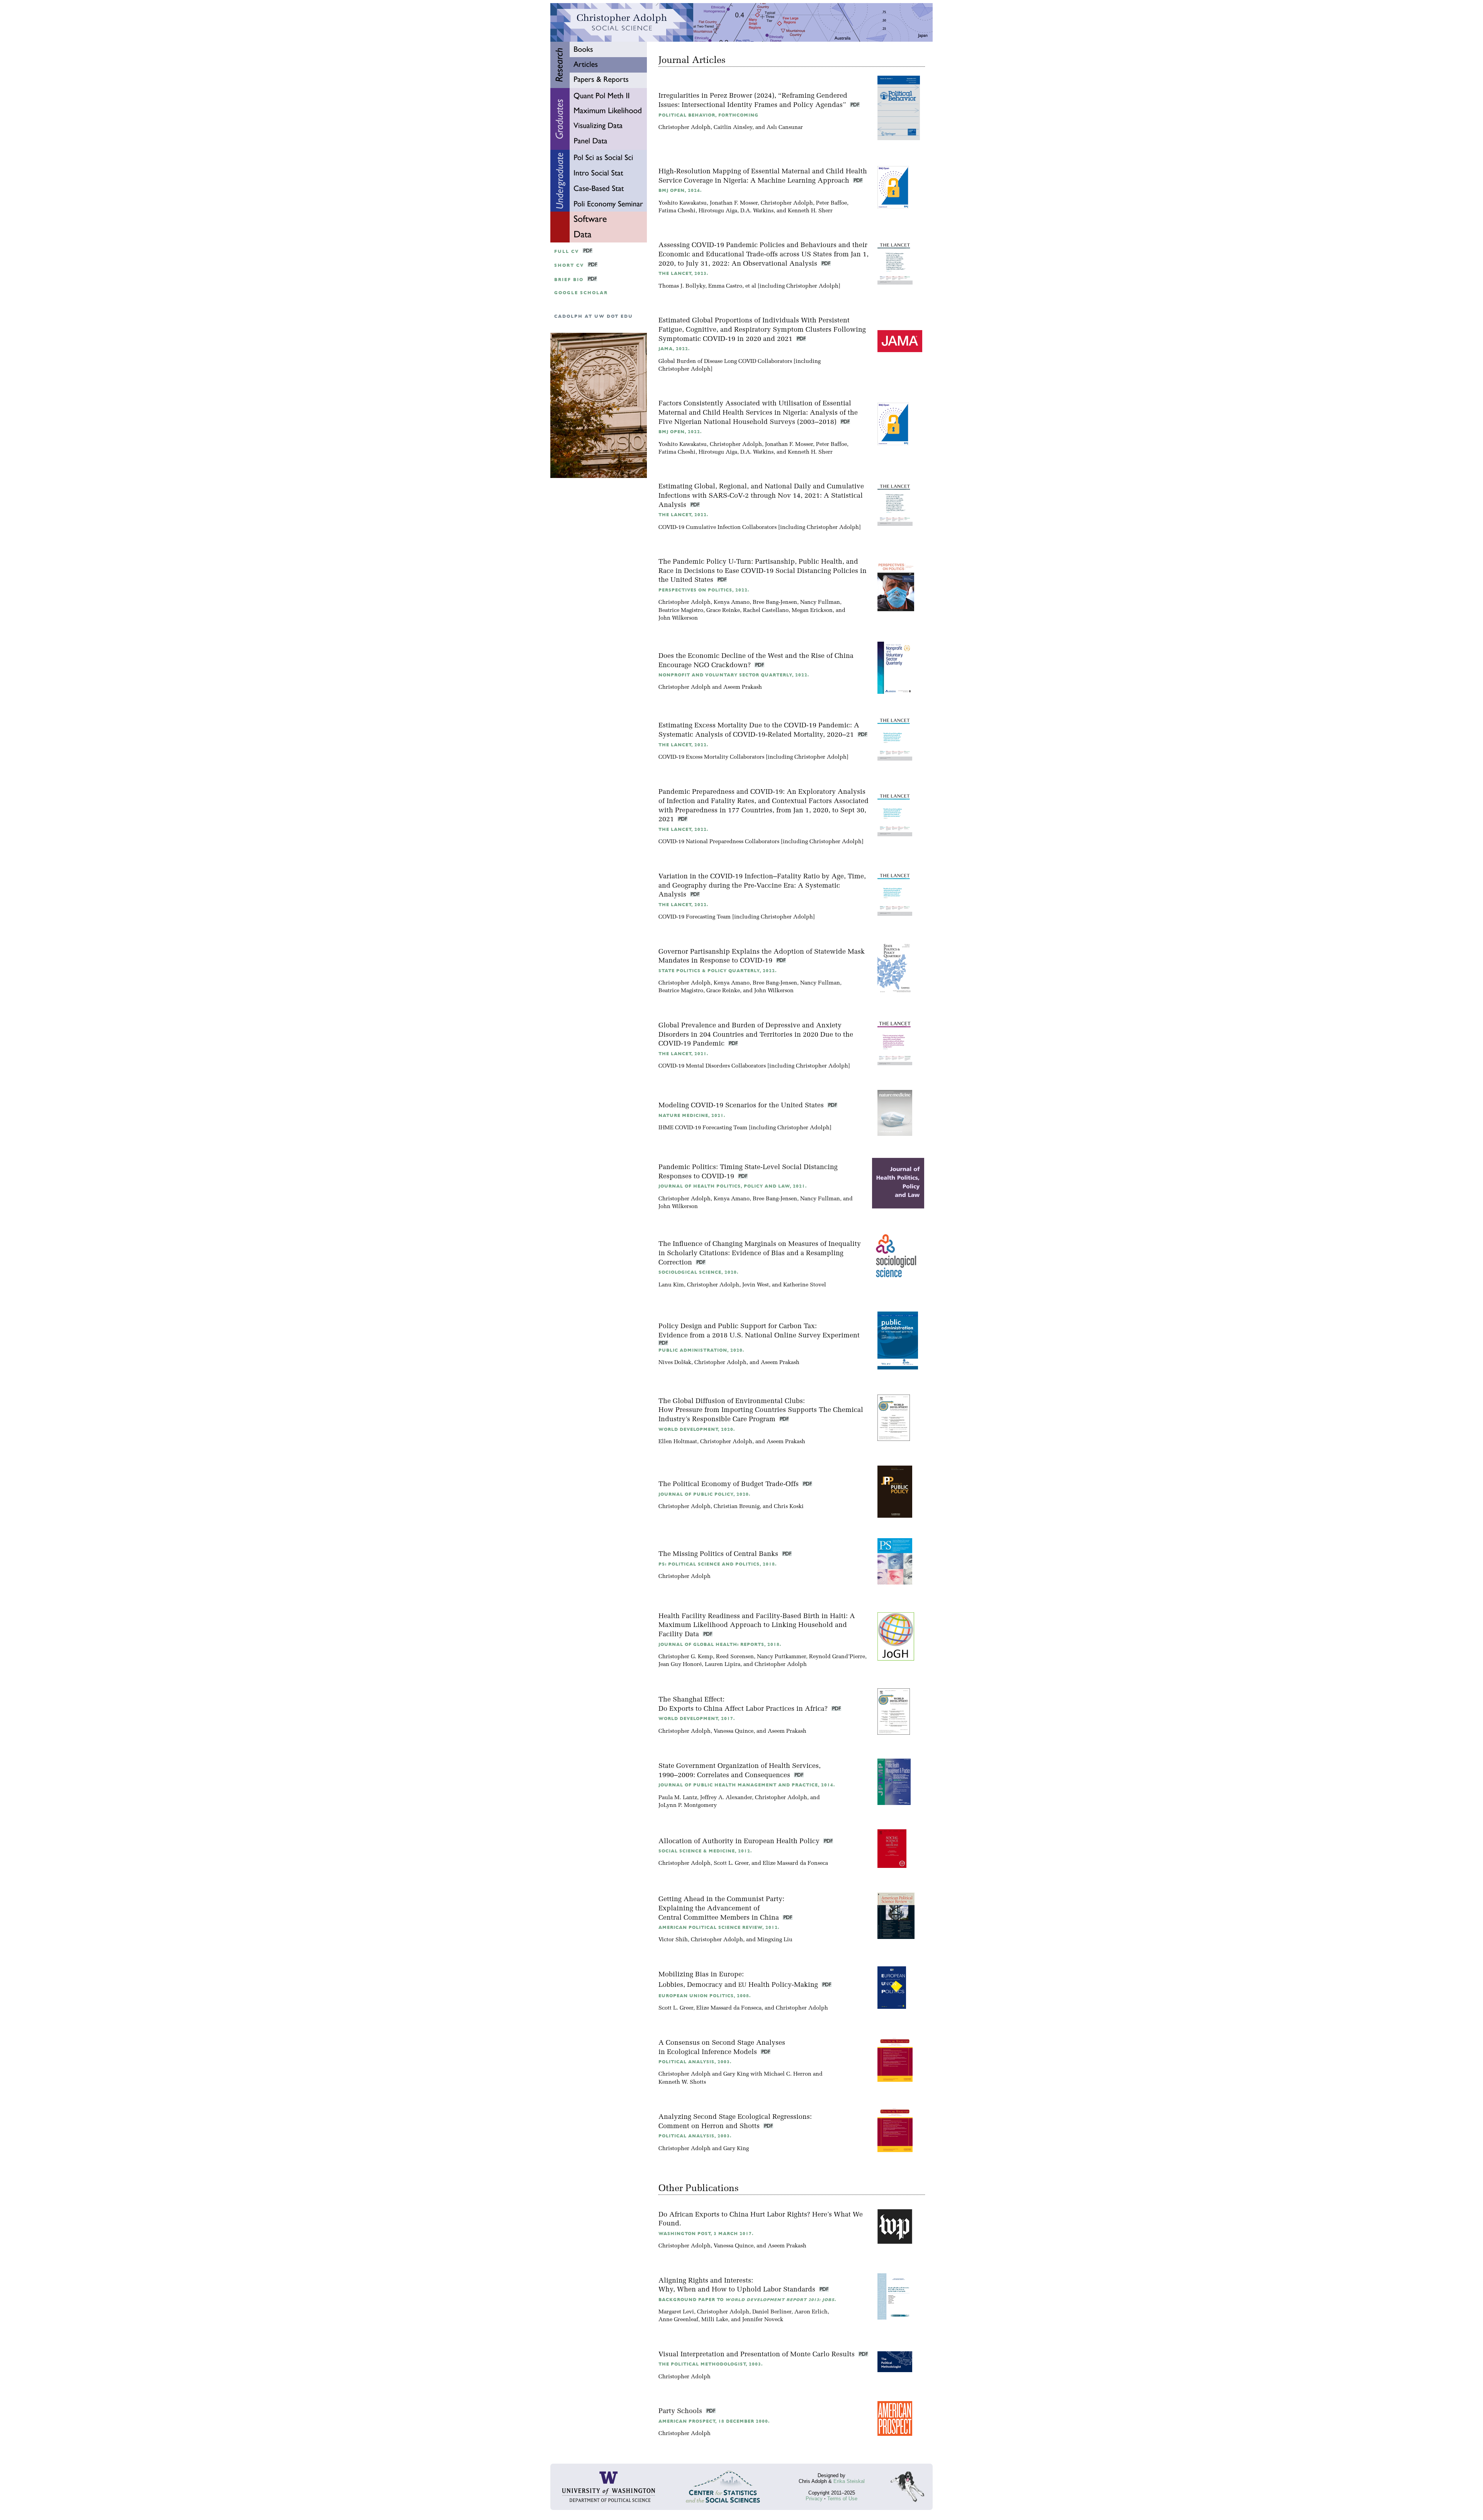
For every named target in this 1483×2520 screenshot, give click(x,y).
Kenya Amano (732, 602)
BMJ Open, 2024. (680, 191)
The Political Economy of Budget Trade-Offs (730, 1484)
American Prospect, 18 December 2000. (714, 2421)
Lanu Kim (671, 1285)
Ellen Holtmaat (678, 1442)
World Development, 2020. (697, 1429)
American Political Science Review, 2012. (719, 1928)
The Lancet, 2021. (683, 1054)
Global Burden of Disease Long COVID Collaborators (725, 362)
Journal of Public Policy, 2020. (704, 1494)
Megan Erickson (812, 611)
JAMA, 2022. (674, 349)
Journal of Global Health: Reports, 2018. (720, 1645)
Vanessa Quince (734, 1731)
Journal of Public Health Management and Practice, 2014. (747, 1785)
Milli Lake (715, 2320)
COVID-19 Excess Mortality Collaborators (711, 757)
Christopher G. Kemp (686, 1657)
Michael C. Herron (788, 2074)
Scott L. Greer (731, 1863)
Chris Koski (789, 1507)
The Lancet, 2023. (683, 274)
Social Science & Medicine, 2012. (705, 1851)
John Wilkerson (678, 618)
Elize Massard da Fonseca (795, 1863)
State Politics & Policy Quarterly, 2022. (718, 971)
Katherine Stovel (805, 1285)
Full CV (567, 252)
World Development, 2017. (697, 1719)
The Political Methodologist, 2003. (711, 2364)
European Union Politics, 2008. (705, 1996)
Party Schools (681, 2411)
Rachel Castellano (766, 611)
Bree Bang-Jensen (775, 602)
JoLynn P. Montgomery (688, 1806)
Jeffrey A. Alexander (726, 1798)
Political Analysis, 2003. (695, 2062)
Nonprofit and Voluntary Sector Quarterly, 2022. (734, 675)
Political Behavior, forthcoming (708, 115)
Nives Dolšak (675, 1363)
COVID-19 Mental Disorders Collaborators (712, 1066)
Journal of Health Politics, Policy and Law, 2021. (733, 1186)
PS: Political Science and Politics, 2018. (718, 1564)
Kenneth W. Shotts (682, 2082)
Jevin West (756, 1285)
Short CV (569, 265)
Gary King (736, 2074)
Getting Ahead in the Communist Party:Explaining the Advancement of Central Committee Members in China (721, 1909)
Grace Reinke (723, 611)
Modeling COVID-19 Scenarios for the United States (742, 1106)
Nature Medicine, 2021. (692, 1116)
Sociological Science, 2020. (698, 1272)
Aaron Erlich (811, 2312)
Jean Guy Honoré (680, 1665)
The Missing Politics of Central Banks (719, 1554)
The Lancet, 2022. (683, 515)
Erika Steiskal (849, 2481)
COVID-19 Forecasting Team (695, 917)
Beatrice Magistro (681, 611)
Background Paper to (747, 2300)
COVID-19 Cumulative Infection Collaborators (718, 528)
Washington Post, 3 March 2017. (706, 2234)
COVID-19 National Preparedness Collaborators (719, 842)
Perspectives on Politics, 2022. (704, 590)
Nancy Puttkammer (781, 1657)
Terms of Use (842, 2499)
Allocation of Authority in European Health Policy (740, 1841)
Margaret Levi (676, 2312)
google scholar (581, 293)
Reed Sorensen (735, 1657)
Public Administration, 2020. (701, 1350)
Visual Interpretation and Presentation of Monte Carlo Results (758, 2355)
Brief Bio (569, 280)
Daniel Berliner (772, 2312)
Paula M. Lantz (678, 1798)
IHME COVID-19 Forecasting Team (703, 1128)
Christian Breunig (737, 1507)
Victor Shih (673, 1940)
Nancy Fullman (820, 602)
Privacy (814, 2499)
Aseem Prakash (743, 687)
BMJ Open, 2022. (680, 432)
